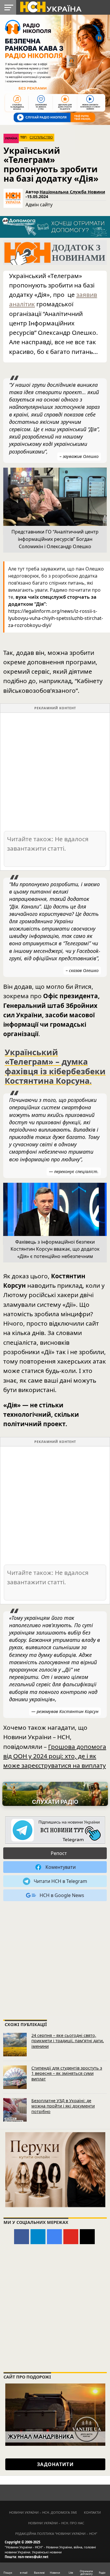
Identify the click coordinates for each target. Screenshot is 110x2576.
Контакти (92, 2512)
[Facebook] (22, 2237)
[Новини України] (50, 6)
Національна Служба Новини (72, 192)
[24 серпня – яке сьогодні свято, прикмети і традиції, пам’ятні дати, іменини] (15, 2045)
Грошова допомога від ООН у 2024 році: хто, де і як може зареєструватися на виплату (55, 1756)
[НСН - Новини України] (55, 1830)
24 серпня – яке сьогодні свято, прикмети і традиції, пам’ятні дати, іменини (68, 2041)
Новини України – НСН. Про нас (56, 2523)
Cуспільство (41, 137)
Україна (11, 138)
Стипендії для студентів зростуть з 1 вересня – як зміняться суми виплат (67, 2073)
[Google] (54, 2237)
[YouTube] (71, 2237)
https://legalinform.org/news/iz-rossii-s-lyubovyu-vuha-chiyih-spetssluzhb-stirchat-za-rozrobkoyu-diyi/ (56, 618)
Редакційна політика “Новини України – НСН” (56, 2534)
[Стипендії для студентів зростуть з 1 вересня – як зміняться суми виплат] (15, 2077)
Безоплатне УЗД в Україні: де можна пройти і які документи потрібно (63, 2106)
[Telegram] (38, 2237)
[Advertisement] (55, 771)
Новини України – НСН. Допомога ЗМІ (43, 2512)
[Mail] (87, 2237)
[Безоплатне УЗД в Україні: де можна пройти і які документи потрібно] (15, 2110)
